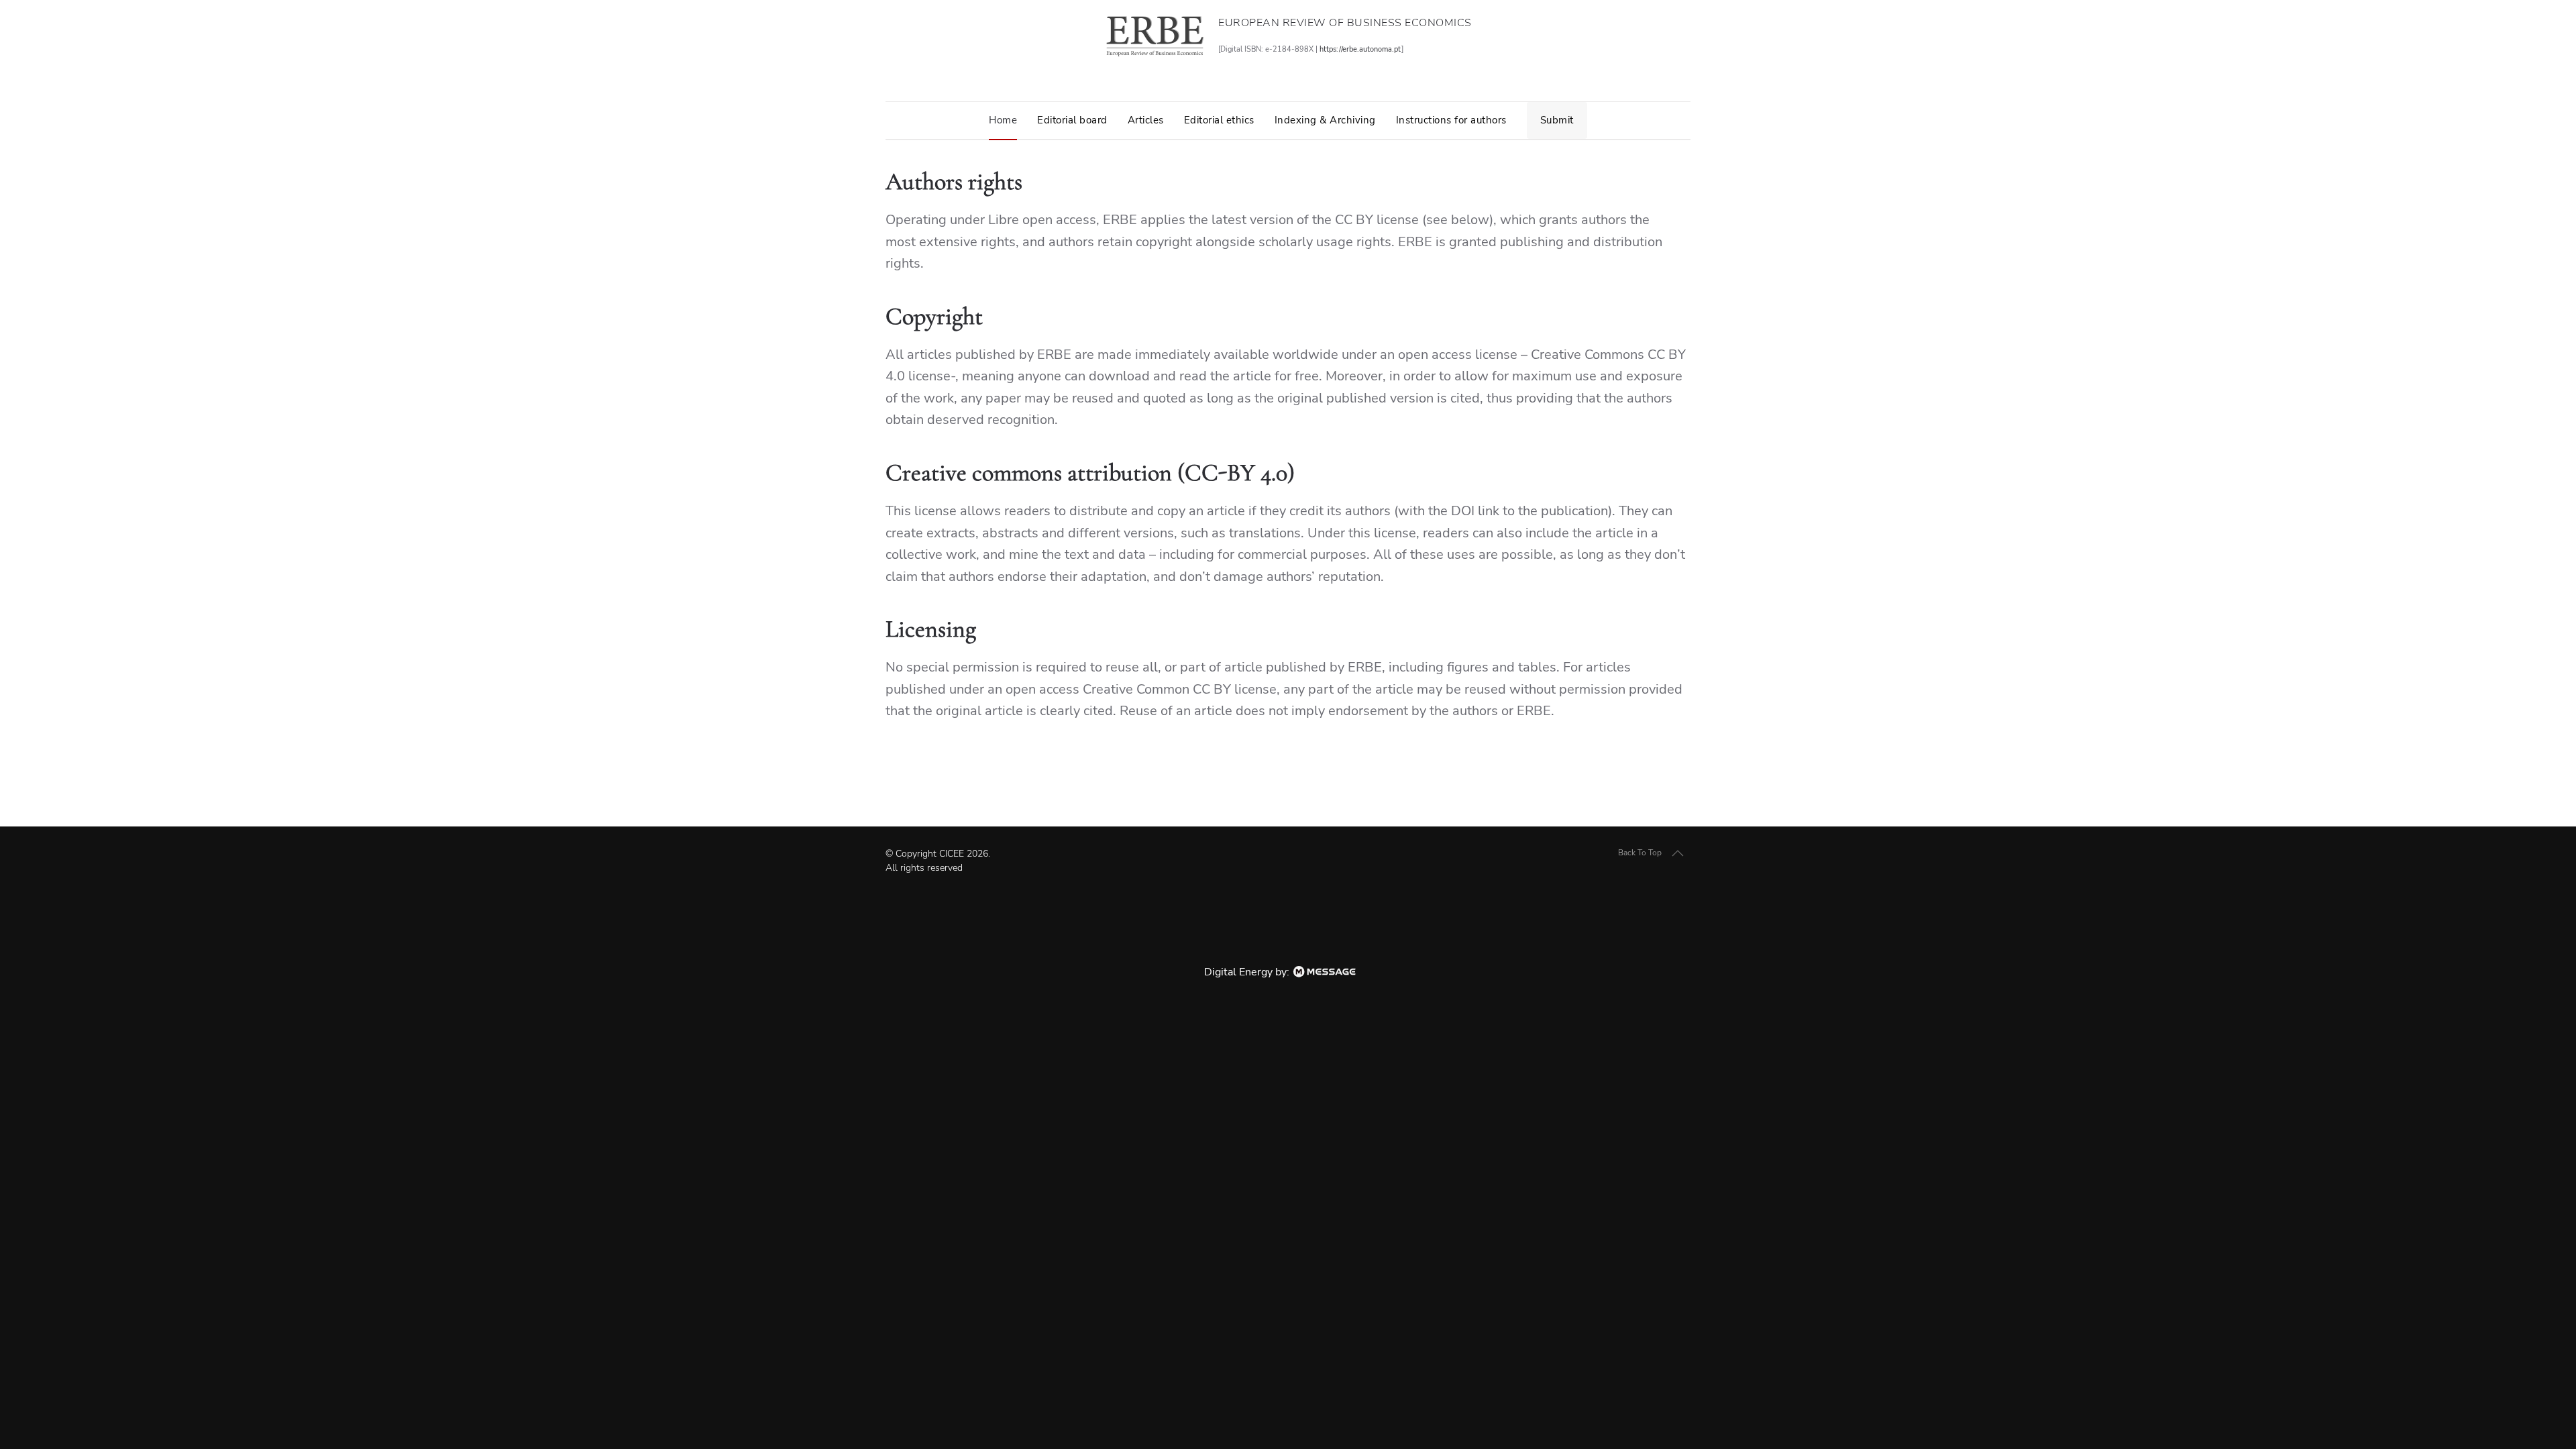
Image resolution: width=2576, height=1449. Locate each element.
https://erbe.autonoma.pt (1360, 49)
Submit (1557, 120)
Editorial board (1072, 120)
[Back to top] (1678, 853)
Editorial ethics (1219, 120)
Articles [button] (1146, 120)
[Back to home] (1155, 36)
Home (1003, 120)
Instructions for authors (1451, 120)
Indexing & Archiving (1325, 120)
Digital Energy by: (1248, 972)
